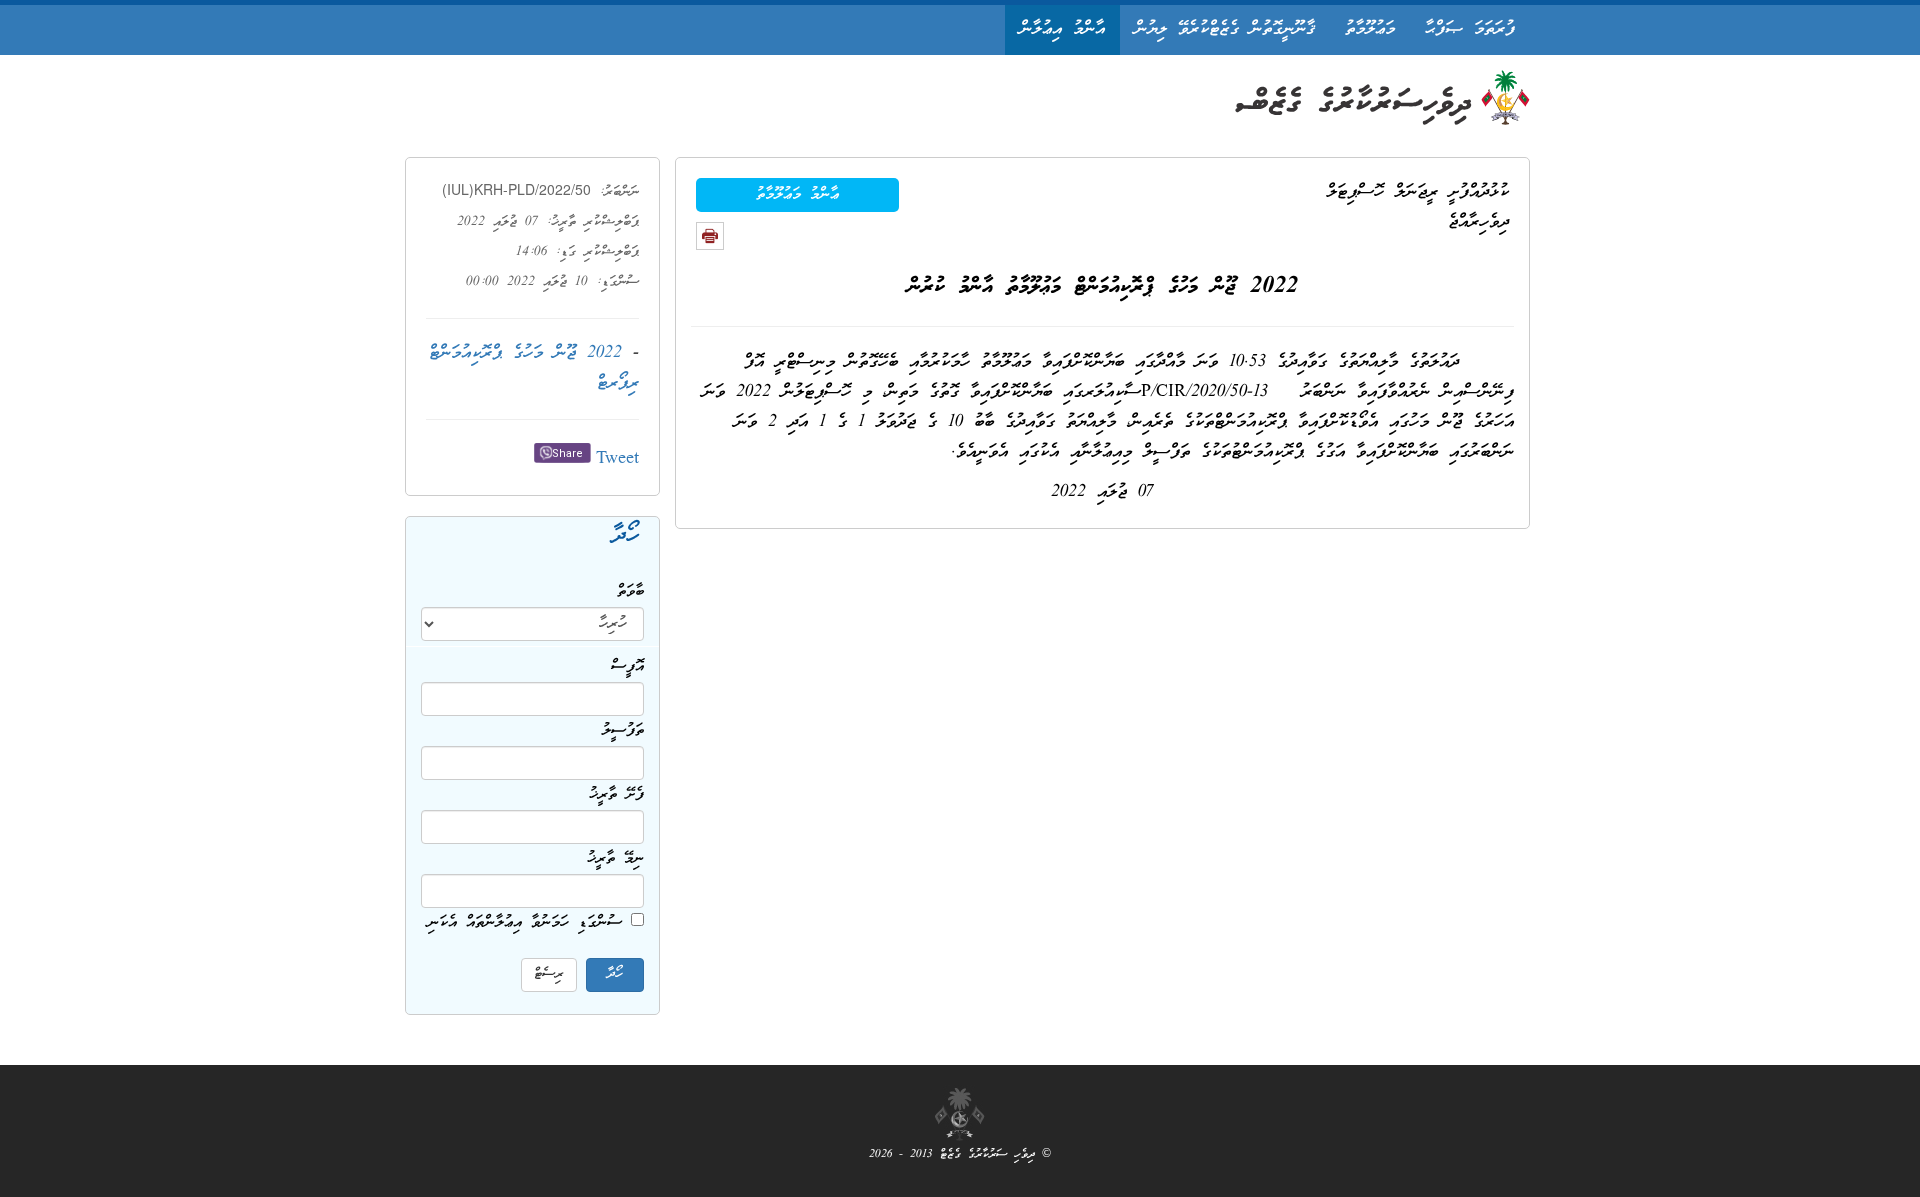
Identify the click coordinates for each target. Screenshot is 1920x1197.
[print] (710, 236)
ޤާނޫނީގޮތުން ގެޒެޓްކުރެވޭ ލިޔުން (1225, 29)
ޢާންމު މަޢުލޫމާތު (797, 195)
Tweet (617, 459)
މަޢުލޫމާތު (1370, 29)
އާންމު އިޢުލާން (1062, 29)
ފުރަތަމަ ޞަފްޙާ (1470, 29)
